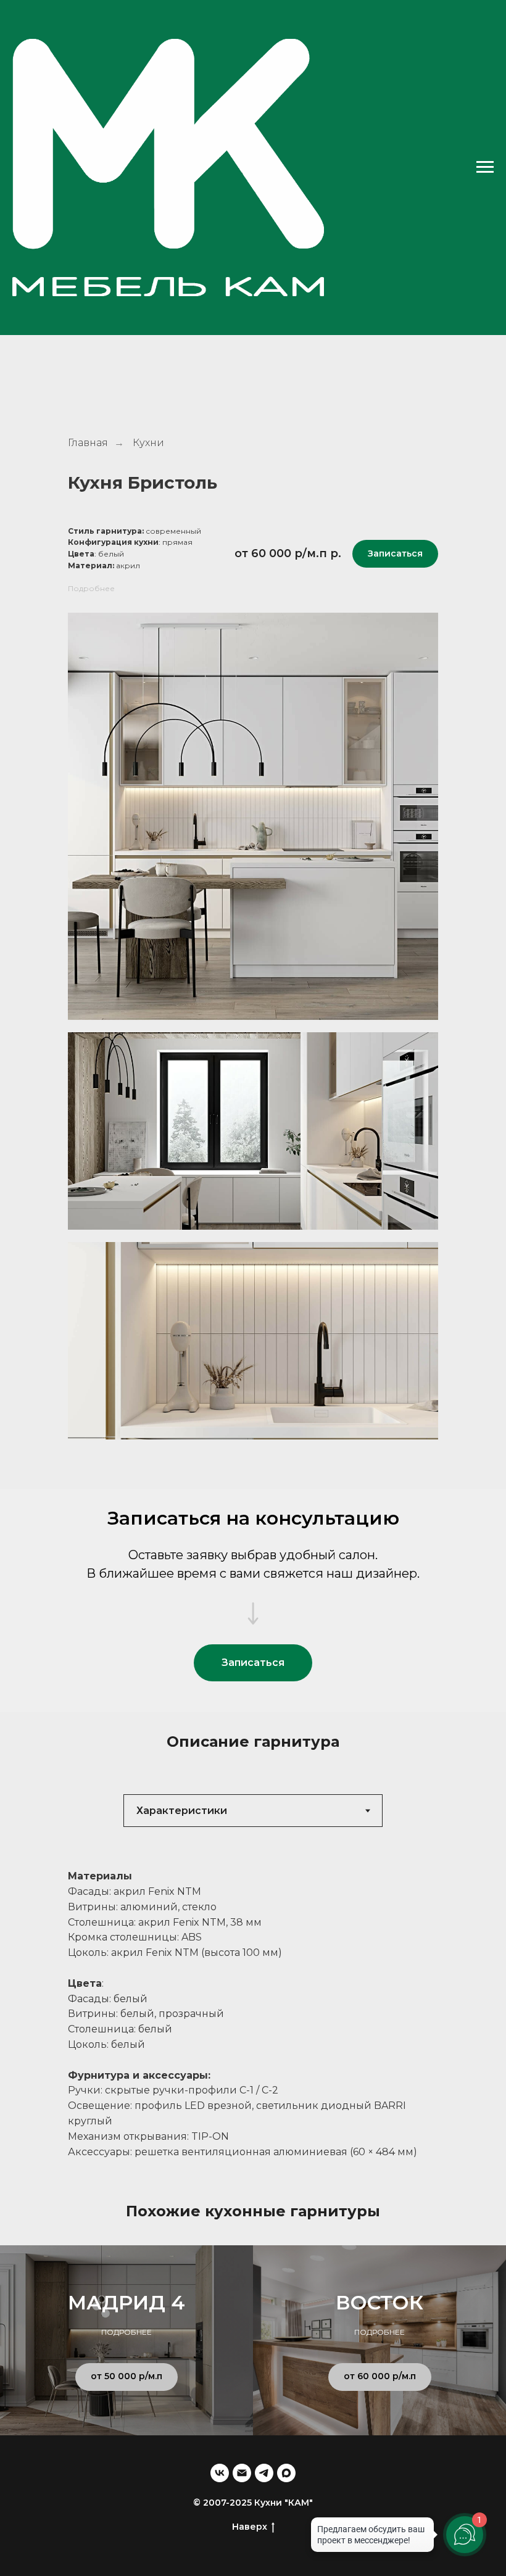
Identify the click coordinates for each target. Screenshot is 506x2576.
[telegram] (264, 2473)
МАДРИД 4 (126, 2302)
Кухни (148, 443)
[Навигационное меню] (485, 73)
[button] (395, 554)
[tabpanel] (253, 2014)
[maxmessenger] (286, 2473)
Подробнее (91, 588)
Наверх (250, 2527)
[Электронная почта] (242, 2473)
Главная (88, 443)
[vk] (220, 2473)
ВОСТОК (379, 2302)
